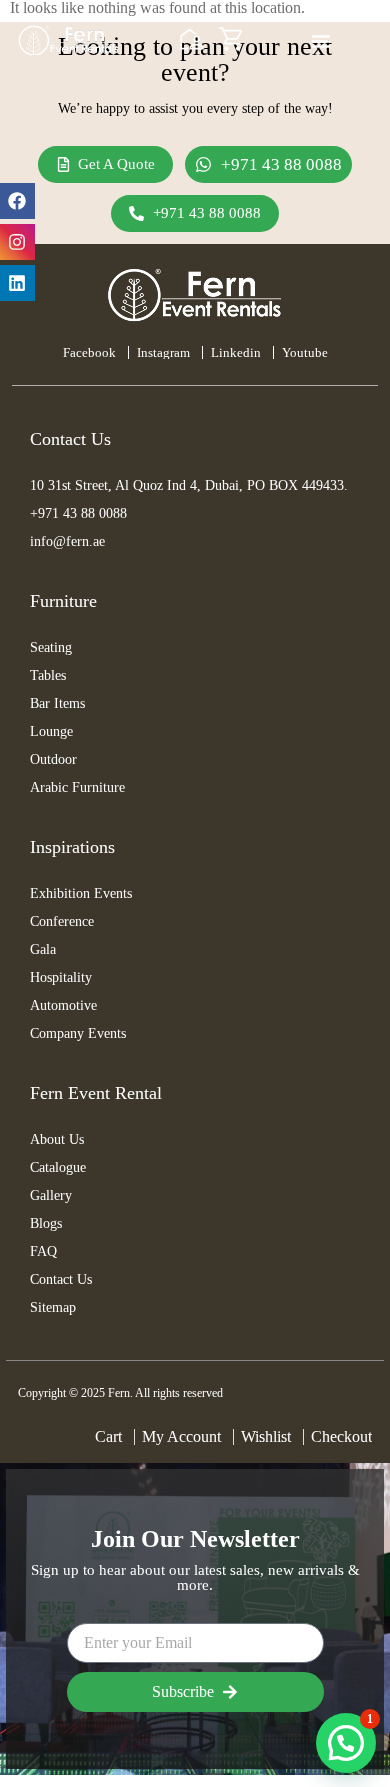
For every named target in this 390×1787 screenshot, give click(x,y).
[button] (346, 1743)
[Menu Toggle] (321, 41)
